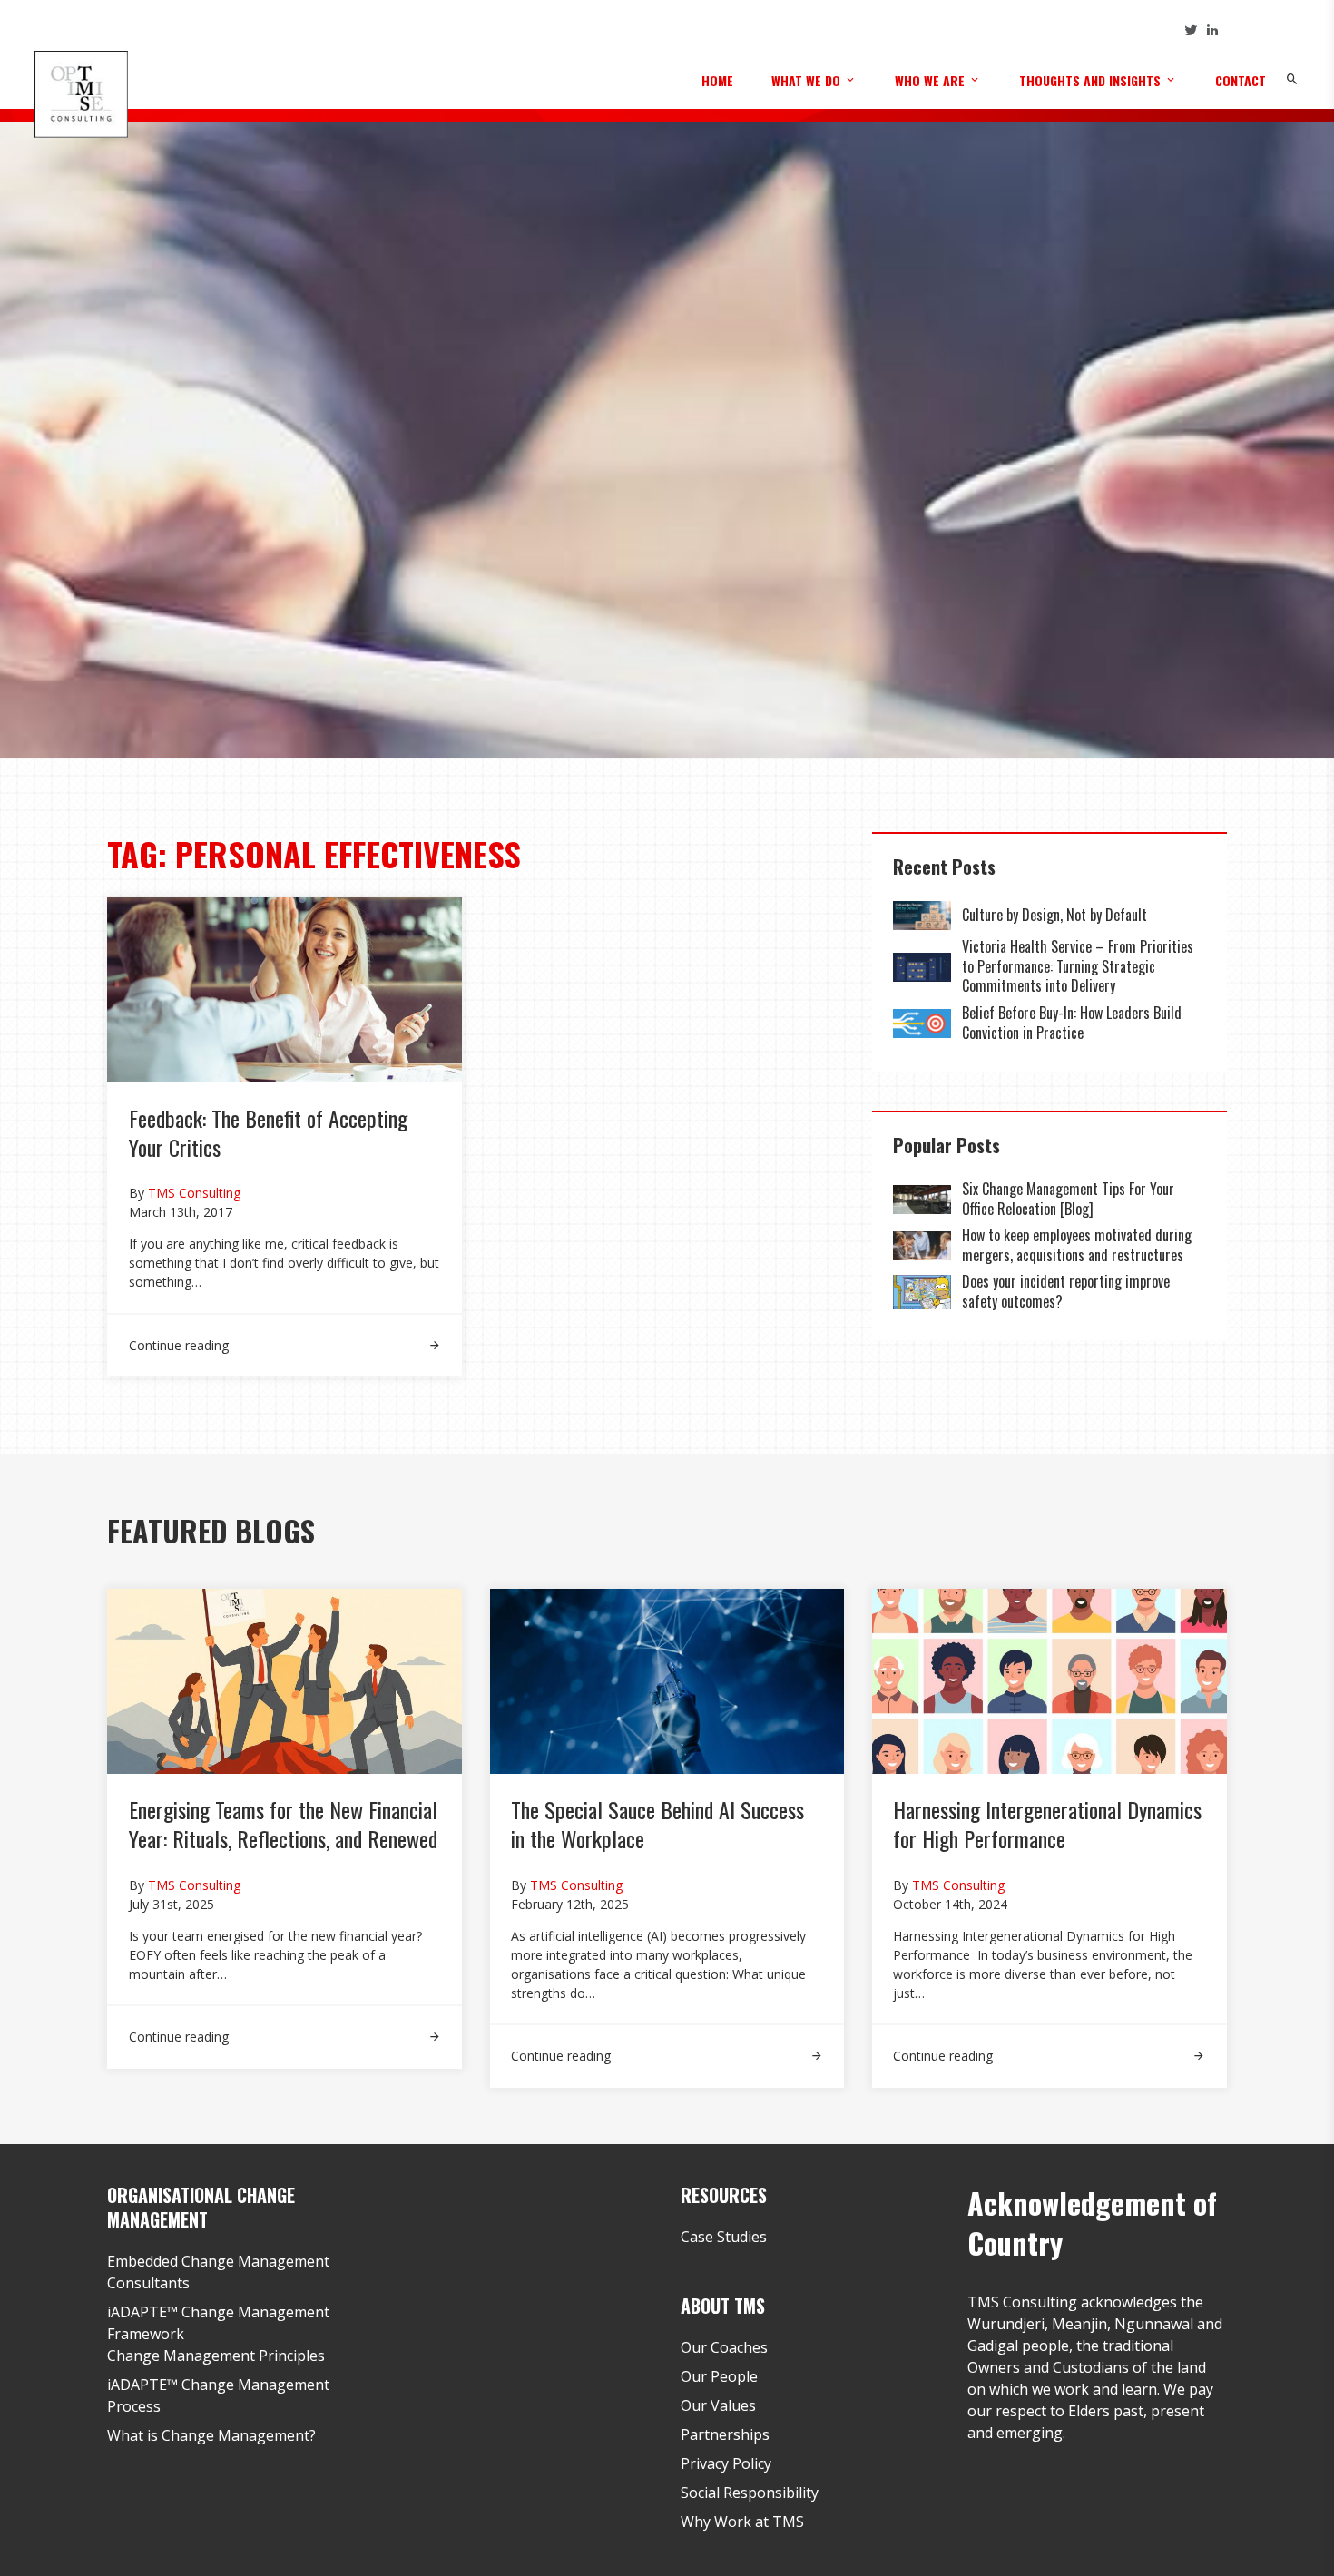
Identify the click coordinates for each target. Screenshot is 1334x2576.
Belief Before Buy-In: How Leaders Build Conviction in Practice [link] (1072, 1023)
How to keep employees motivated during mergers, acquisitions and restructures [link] (1077, 1245)
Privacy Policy (726, 2463)
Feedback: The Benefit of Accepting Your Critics (268, 1132)
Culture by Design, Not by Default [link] (1056, 915)
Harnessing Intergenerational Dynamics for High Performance (1047, 1824)
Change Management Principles (216, 2356)
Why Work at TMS (742, 2522)
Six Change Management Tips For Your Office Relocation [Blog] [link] (1068, 1199)
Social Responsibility (750, 2493)
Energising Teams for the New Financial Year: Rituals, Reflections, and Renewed (283, 1824)
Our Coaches (724, 2347)
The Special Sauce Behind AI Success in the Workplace (657, 1824)
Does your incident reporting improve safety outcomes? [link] (1066, 1291)
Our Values (718, 2405)
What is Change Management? (211, 2435)
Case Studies (724, 2237)
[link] (284, 1334)
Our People (719, 2376)
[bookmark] (81, 93)
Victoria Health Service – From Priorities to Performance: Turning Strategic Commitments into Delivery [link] (1078, 966)
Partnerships (725, 2434)
